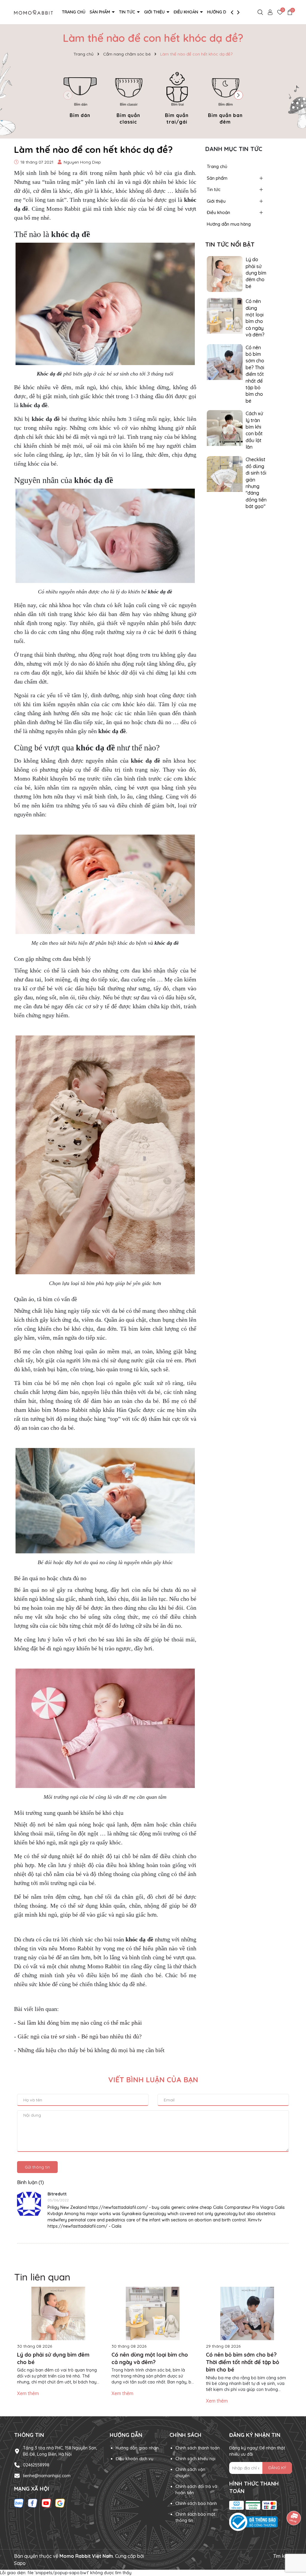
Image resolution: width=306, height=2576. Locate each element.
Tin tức (128, 12)
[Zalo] (19, 2503)
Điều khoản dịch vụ (134, 2459)
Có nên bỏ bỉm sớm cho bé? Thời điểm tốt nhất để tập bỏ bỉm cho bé (255, 374)
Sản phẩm (100, 12)
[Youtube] (46, 2503)
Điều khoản (186, 12)
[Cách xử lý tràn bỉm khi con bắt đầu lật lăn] (225, 428)
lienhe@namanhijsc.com (47, 2476)
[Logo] (33, 12)
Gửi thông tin (37, 2167)
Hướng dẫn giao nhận (137, 2448)
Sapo (20, 2563)
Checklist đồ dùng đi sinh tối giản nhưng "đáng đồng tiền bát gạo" (256, 483)
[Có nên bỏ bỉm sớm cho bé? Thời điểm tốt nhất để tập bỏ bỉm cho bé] (225, 361)
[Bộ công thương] (261, 2522)
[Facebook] (33, 2503)
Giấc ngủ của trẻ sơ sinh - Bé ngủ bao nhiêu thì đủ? (80, 2036)
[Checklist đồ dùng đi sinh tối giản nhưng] (225, 474)
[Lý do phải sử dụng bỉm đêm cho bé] (225, 274)
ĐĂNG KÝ (277, 2468)
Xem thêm (28, 2393)
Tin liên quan (42, 2277)
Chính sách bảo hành (196, 2503)
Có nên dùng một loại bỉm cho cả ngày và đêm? (255, 318)
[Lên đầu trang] (294, 2540)
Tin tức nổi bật (230, 244)
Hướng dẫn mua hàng (229, 224)
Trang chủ (74, 12)
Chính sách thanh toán (198, 2448)
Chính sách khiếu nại (195, 2459)
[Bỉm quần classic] (128, 97)
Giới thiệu (155, 12)
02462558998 (36, 2465)
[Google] (60, 2503)
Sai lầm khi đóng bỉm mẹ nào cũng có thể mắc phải (80, 2023)
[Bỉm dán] (80, 94)
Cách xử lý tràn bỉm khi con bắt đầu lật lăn (254, 430)
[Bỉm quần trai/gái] (177, 97)
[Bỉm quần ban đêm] (225, 97)
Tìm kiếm (283, 2556)
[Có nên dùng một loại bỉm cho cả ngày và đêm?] (225, 316)
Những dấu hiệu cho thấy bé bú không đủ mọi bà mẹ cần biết (91, 2050)
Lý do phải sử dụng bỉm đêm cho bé (256, 273)
